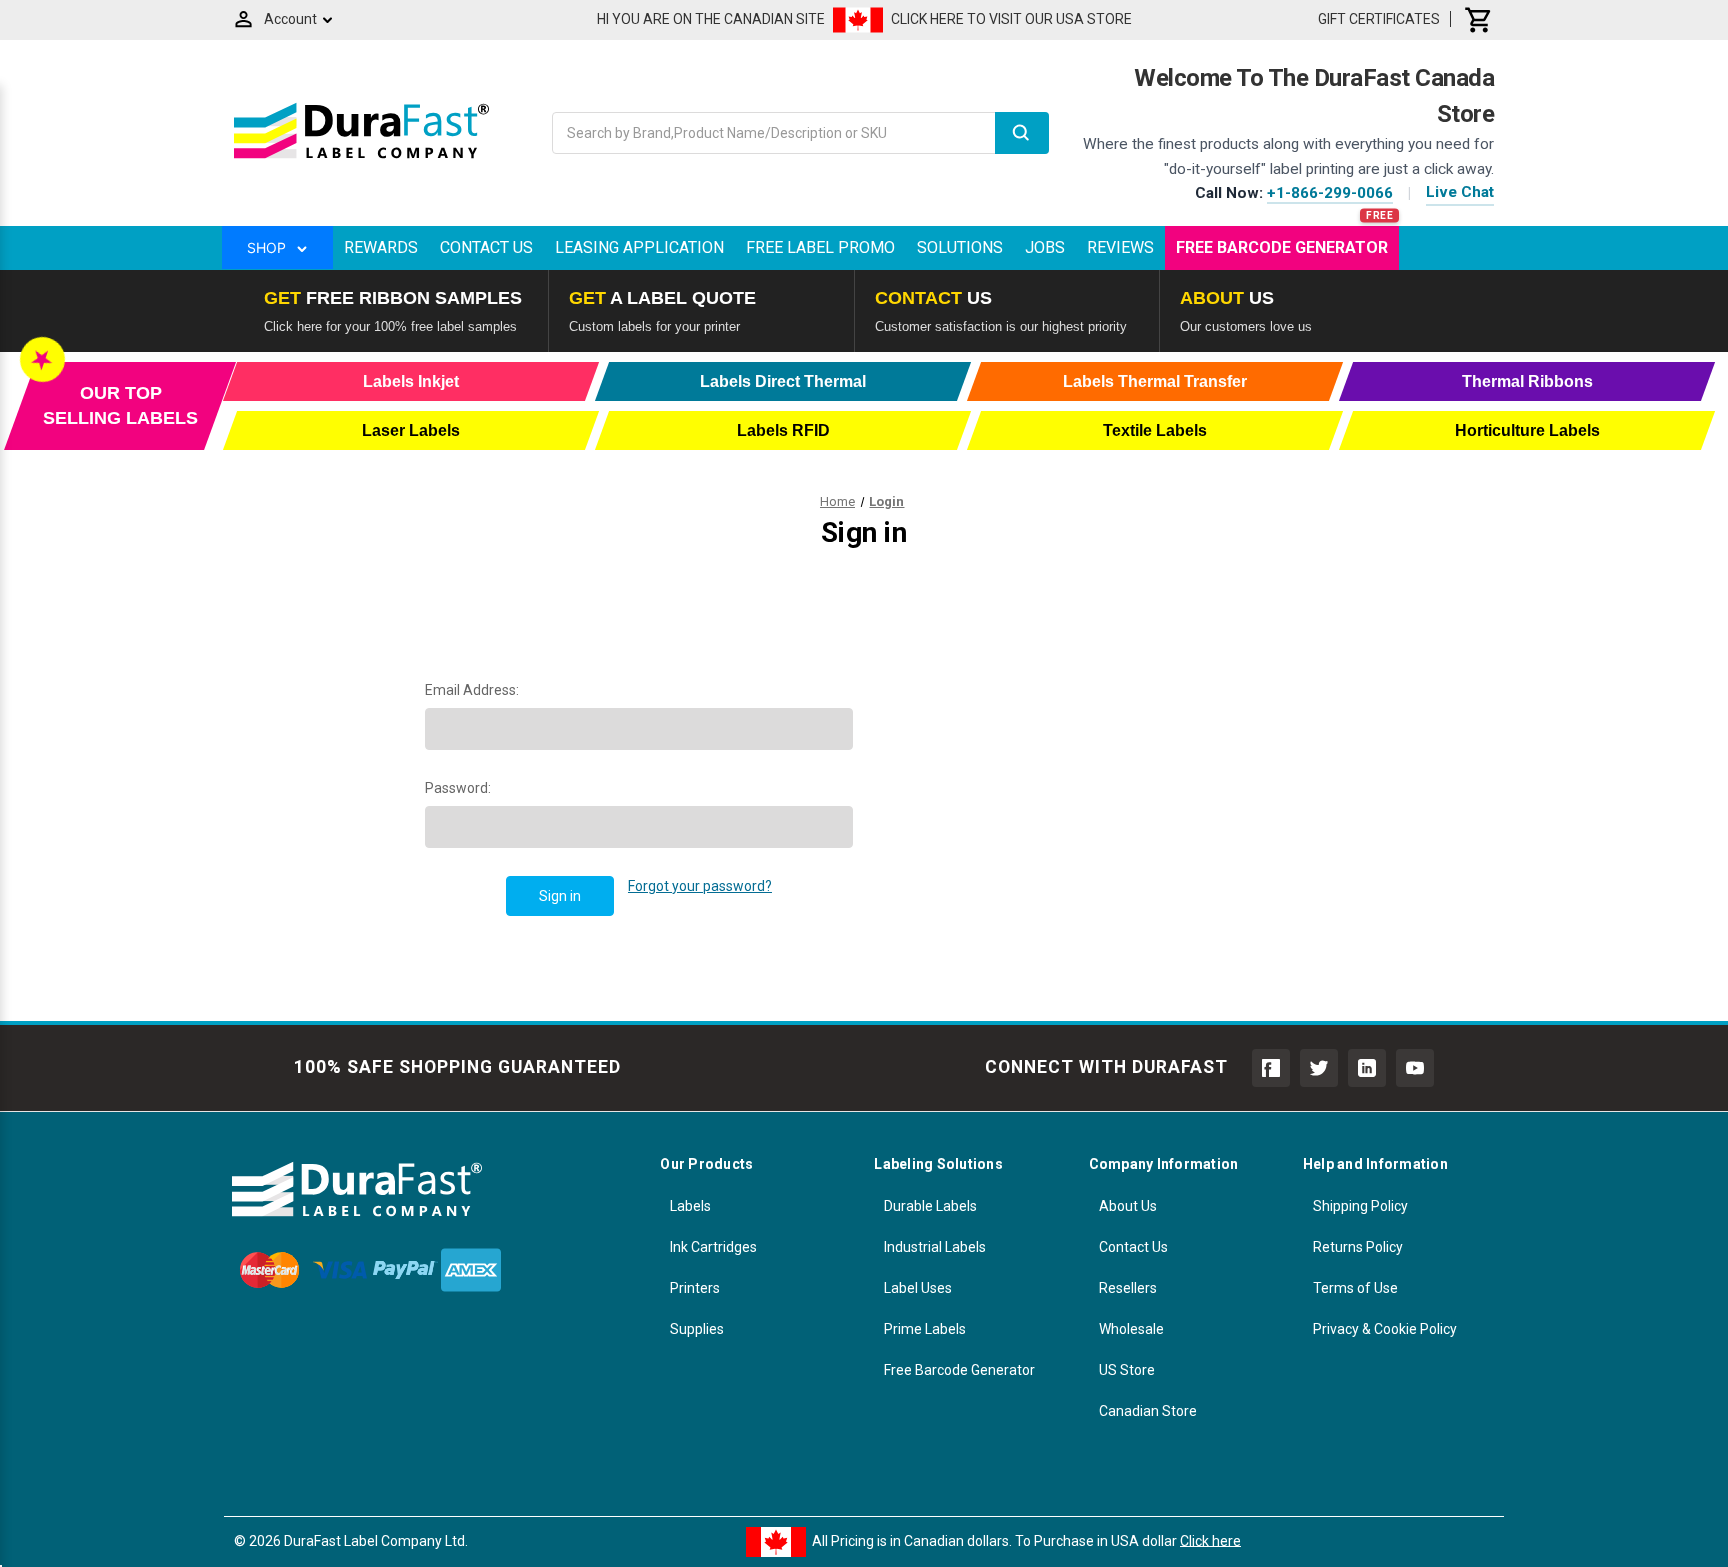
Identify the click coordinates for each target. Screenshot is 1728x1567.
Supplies (697, 1329)
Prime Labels (925, 1329)
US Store (1127, 1370)
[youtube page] (1415, 1068)
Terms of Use (1355, 1288)
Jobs (1045, 247)
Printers (695, 1288)
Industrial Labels (935, 1247)
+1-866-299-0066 (1330, 193)
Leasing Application (639, 247)
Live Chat (1460, 192)
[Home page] (361, 158)
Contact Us (486, 247)
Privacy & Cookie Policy (1385, 1329)
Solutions (960, 247)
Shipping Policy (1360, 1206)
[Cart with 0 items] (1479, 19)
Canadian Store (1148, 1411)
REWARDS (381, 247)
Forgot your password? (700, 886)
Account (290, 19)
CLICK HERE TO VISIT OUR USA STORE (1011, 19)
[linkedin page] (1367, 1068)
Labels (690, 1206)
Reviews (1120, 247)
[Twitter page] (1319, 1068)
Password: (458, 788)
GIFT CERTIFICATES (1379, 19)
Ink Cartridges (713, 1247)
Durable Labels (930, 1206)
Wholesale (1131, 1329)
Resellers (1128, 1288)
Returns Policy (1358, 1247)
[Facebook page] (1271, 1068)
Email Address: (472, 690)
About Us (1128, 1206)
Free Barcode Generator (1282, 247)
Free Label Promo (820, 247)
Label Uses (918, 1288)
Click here (1210, 1540)
